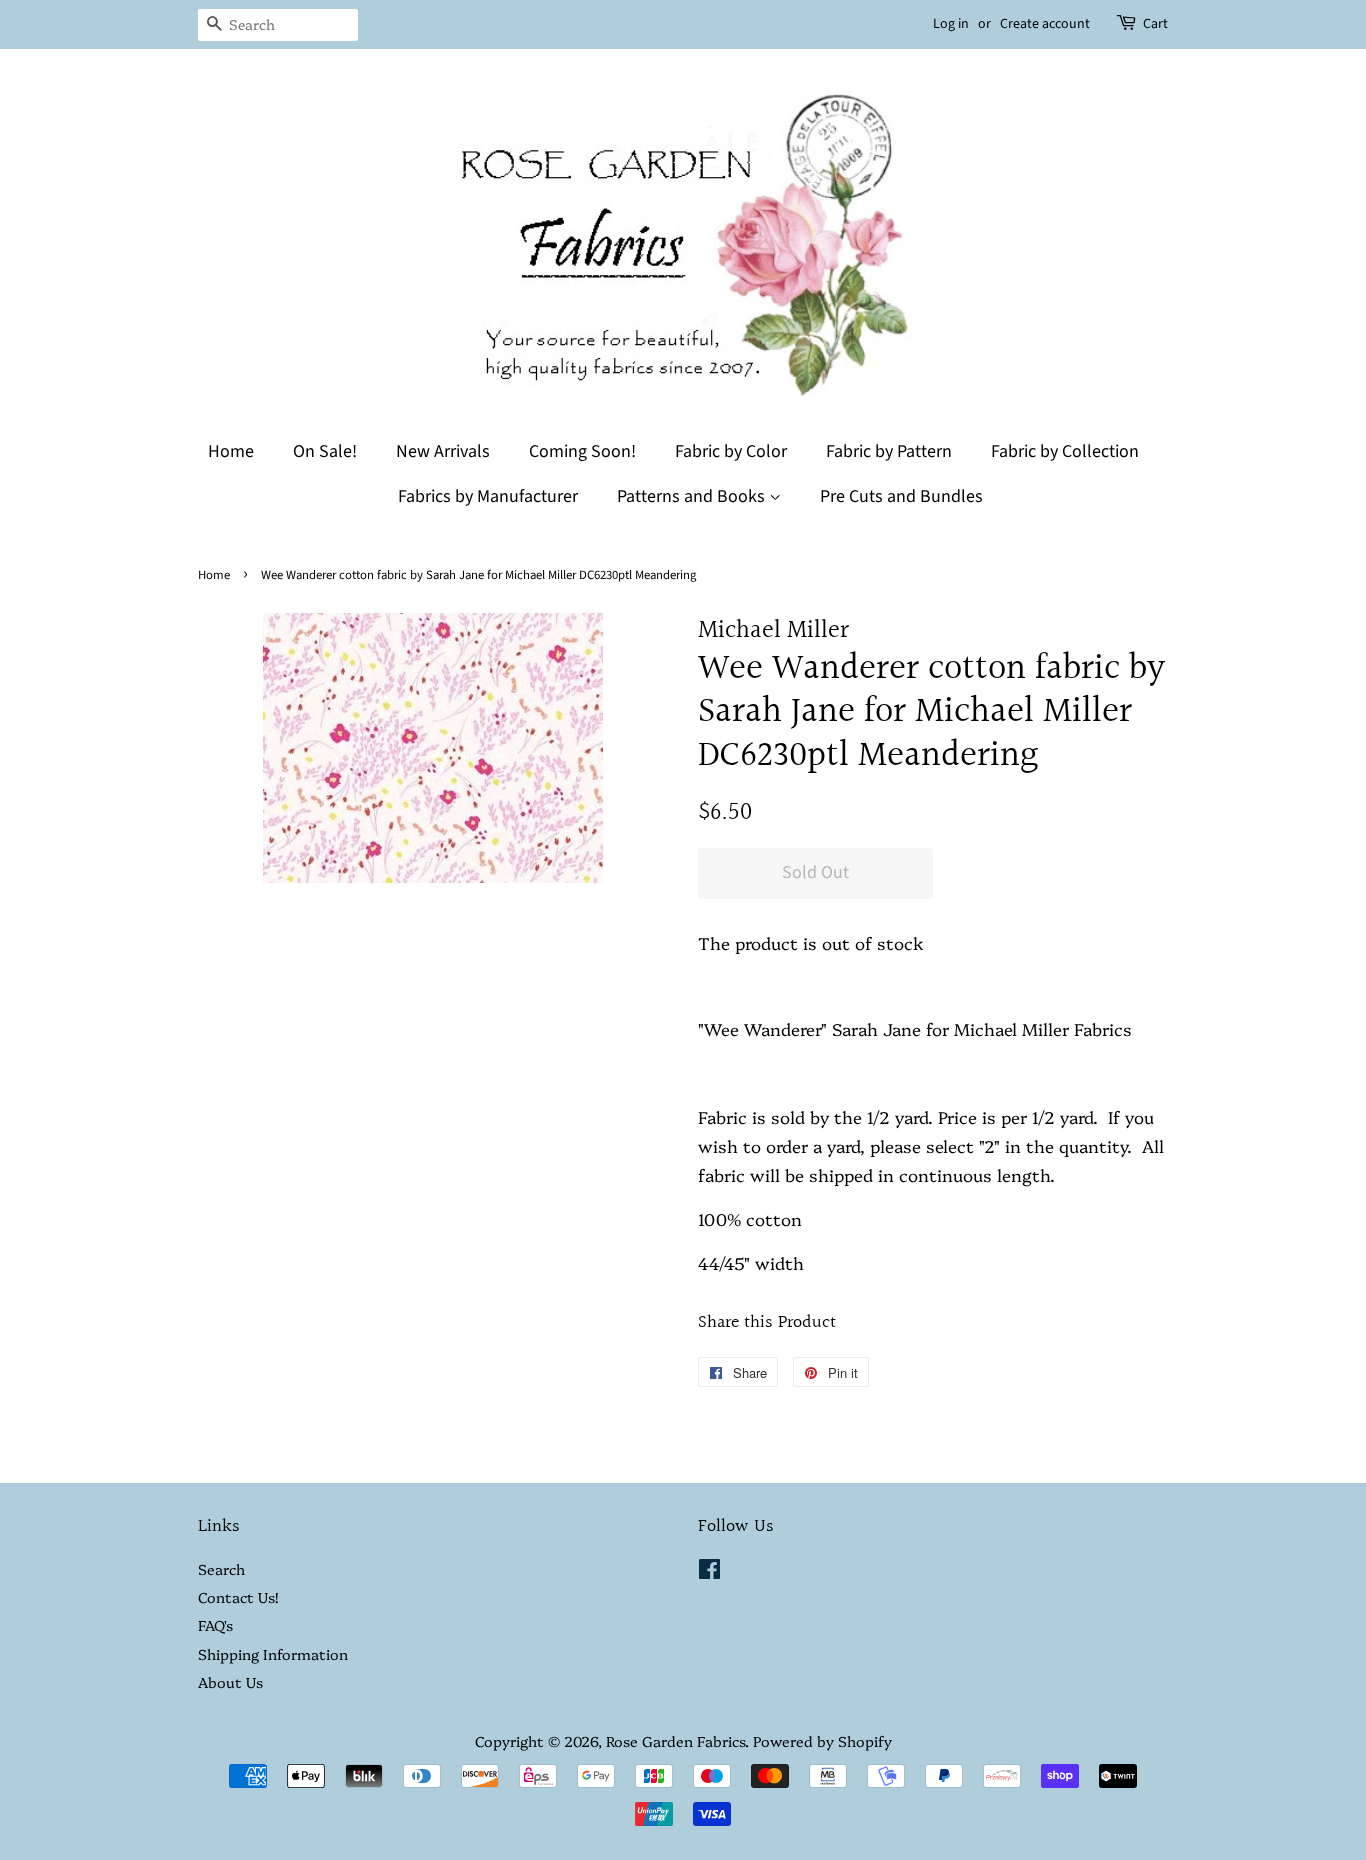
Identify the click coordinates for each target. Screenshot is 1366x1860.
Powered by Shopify (822, 1741)
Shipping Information (273, 1654)
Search (221, 1569)
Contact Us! (238, 1597)
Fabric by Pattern (889, 451)
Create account (1045, 24)
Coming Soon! (582, 451)
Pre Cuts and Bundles (901, 496)
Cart (1155, 24)
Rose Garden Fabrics (675, 1741)
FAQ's (215, 1625)
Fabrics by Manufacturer (488, 496)
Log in (951, 24)
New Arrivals (443, 451)
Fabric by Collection (1065, 451)
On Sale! (325, 451)
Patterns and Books (693, 496)
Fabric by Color (731, 451)
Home (231, 451)
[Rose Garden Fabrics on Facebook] (709, 1572)
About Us (230, 1682)
